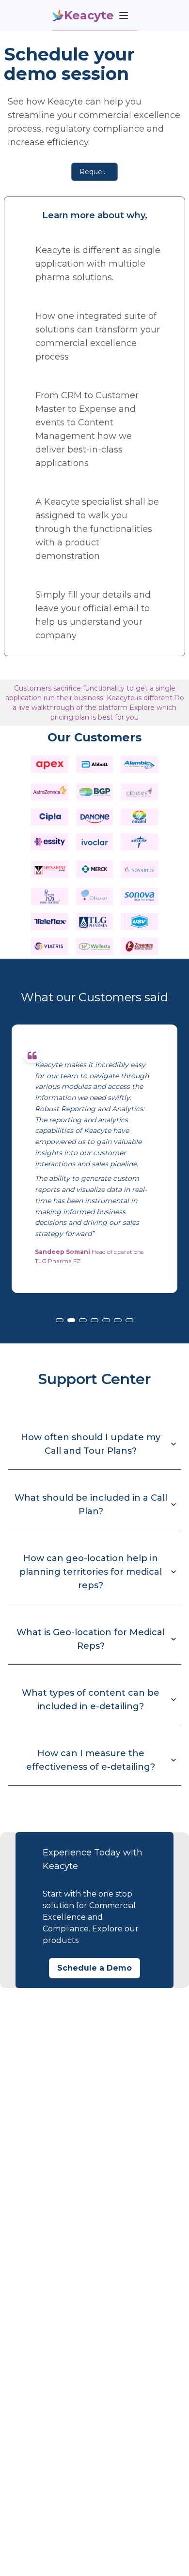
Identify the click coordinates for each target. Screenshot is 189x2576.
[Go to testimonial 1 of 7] (60, 1320)
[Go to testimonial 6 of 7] (118, 1320)
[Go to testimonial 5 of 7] (106, 1320)
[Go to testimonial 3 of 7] (83, 1320)
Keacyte (89, 15)
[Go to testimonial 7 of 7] (129, 1320)
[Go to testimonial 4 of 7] (94, 1320)
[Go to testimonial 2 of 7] (71, 1320)
